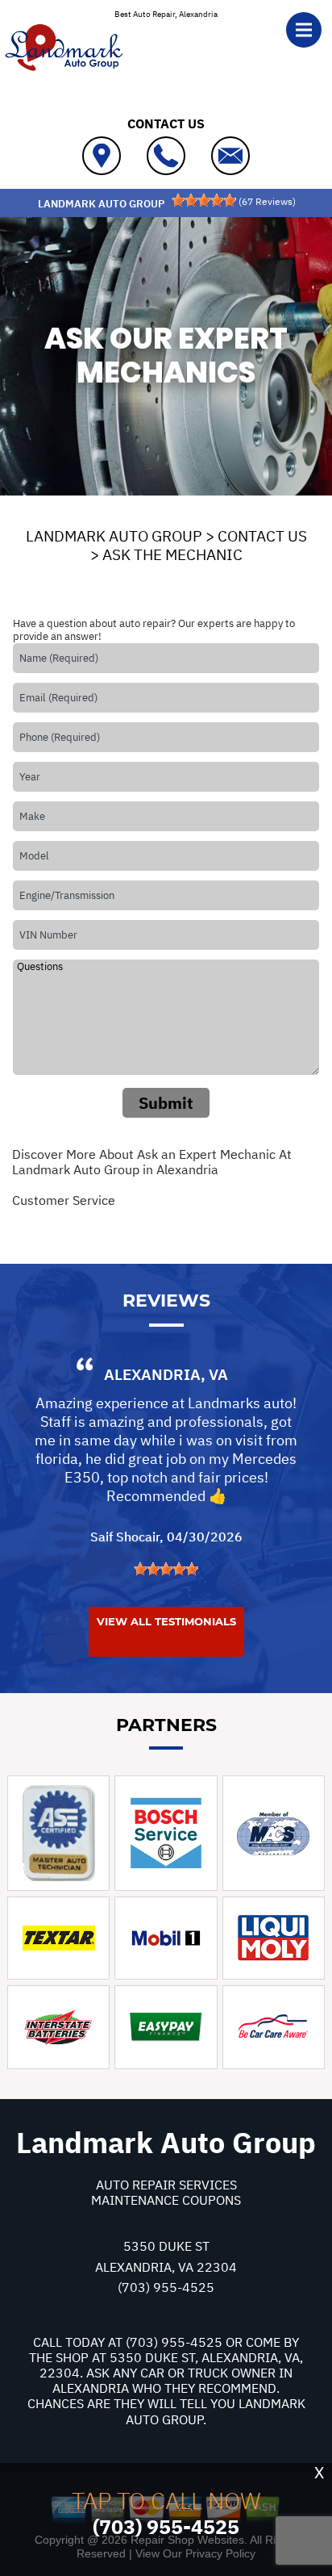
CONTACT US (262, 536)
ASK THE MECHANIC (172, 554)
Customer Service (64, 1200)
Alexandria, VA (166, 1374)
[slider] (204, 200)
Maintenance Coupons (166, 2200)
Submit (166, 1103)
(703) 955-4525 (166, 2287)
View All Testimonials (166, 1621)
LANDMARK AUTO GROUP (114, 536)
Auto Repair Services (166, 2185)
